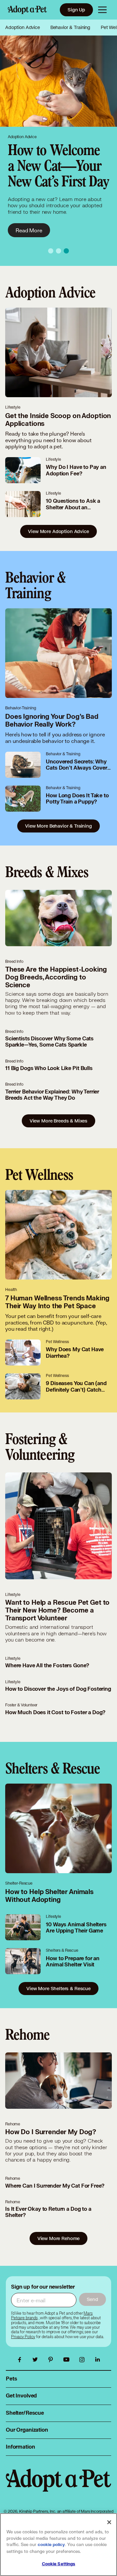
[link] (23, 2337)
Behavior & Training (70, 27)
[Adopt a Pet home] (27, 10)
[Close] (109, 2522)
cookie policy (51, 2545)
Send (92, 2299)
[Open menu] (102, 10)
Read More (29, 230)
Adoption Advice (23, 27)
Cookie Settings (59, 2564)
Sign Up (76, 10)
